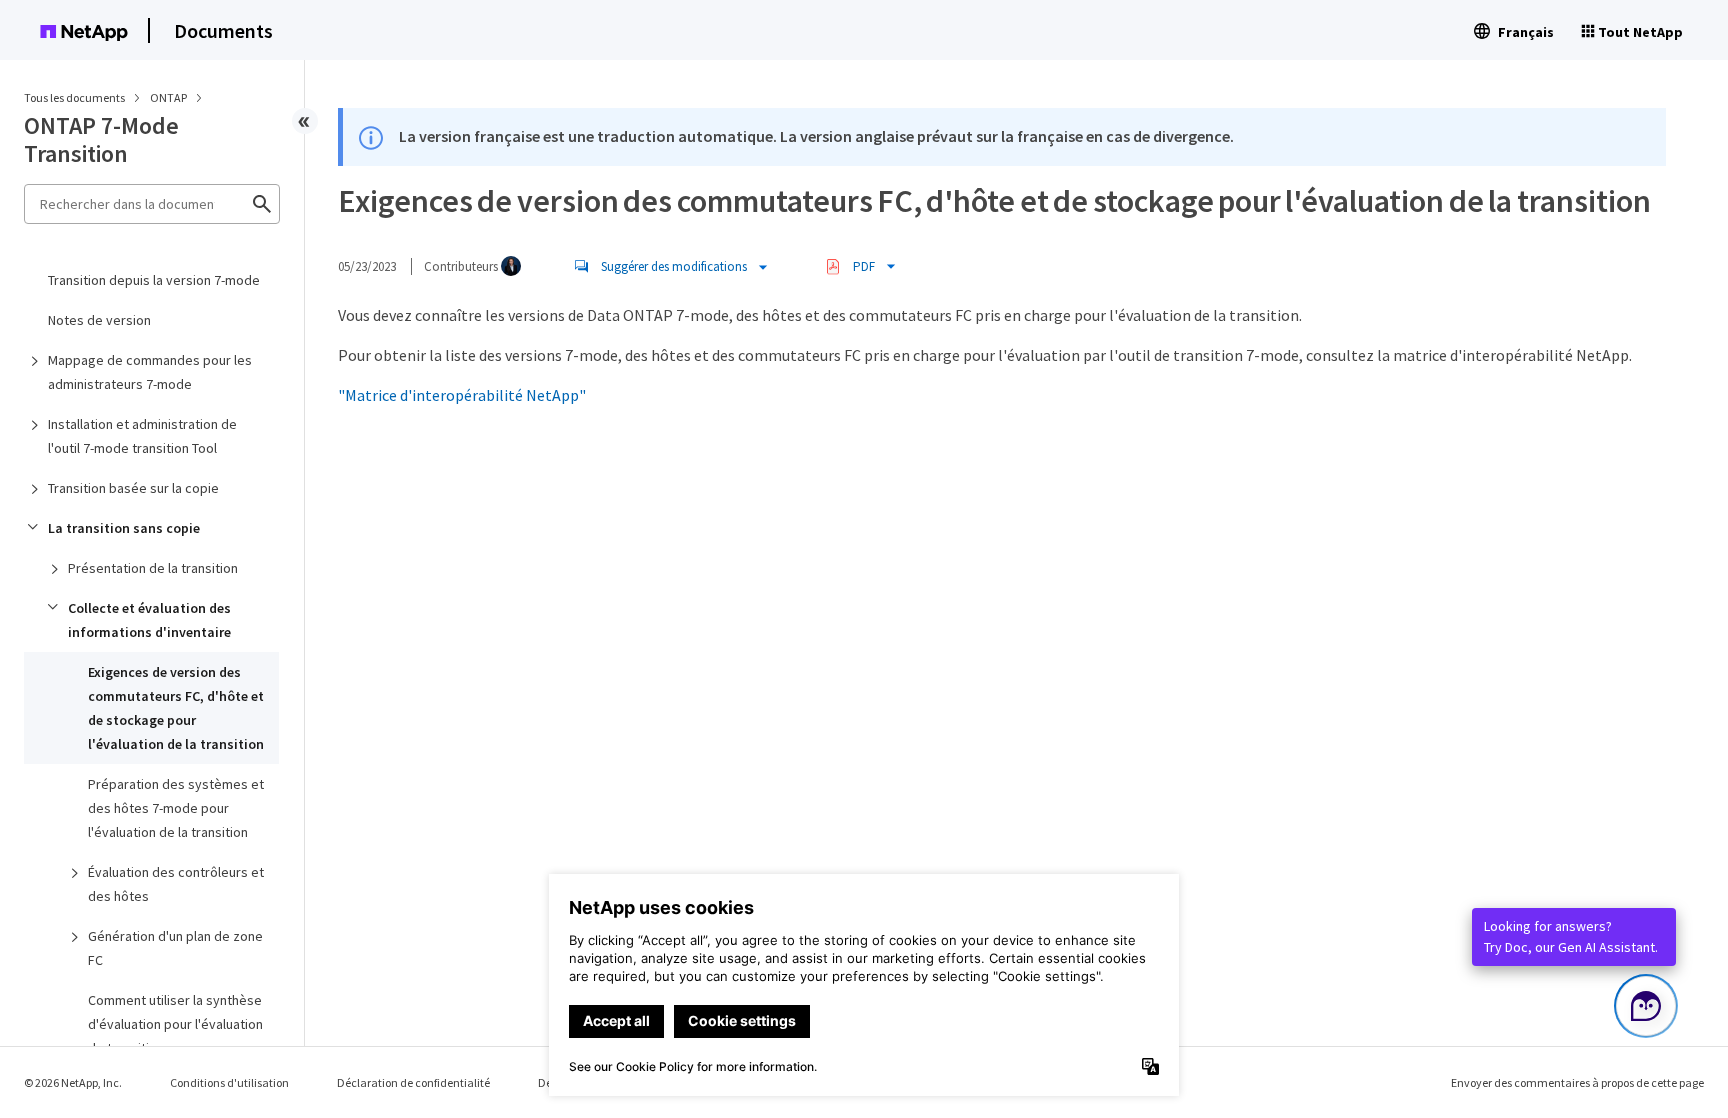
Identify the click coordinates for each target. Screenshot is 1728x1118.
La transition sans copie (124, 528)
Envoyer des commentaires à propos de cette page (1577, 1082)
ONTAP (169, 97)
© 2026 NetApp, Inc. (73, 1082)
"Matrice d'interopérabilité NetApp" (462, 395)
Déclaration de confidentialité (413, 1082)
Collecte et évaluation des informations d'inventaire (149, 620)
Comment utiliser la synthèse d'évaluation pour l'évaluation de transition (175, 1024)
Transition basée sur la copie (133, 488)
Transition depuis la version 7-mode (154, 280)
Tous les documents (74, 97)
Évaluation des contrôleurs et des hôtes (176, 884)
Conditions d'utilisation (229, 1082)
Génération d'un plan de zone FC (175, 948)
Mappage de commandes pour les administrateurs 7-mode (150, 372)
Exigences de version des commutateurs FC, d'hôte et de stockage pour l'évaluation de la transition (176, 708)
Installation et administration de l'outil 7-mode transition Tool (142, 436)
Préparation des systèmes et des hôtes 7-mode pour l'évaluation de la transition (176, 808)
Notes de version (99, 320)
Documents (223, 30)
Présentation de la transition (153, 568)
